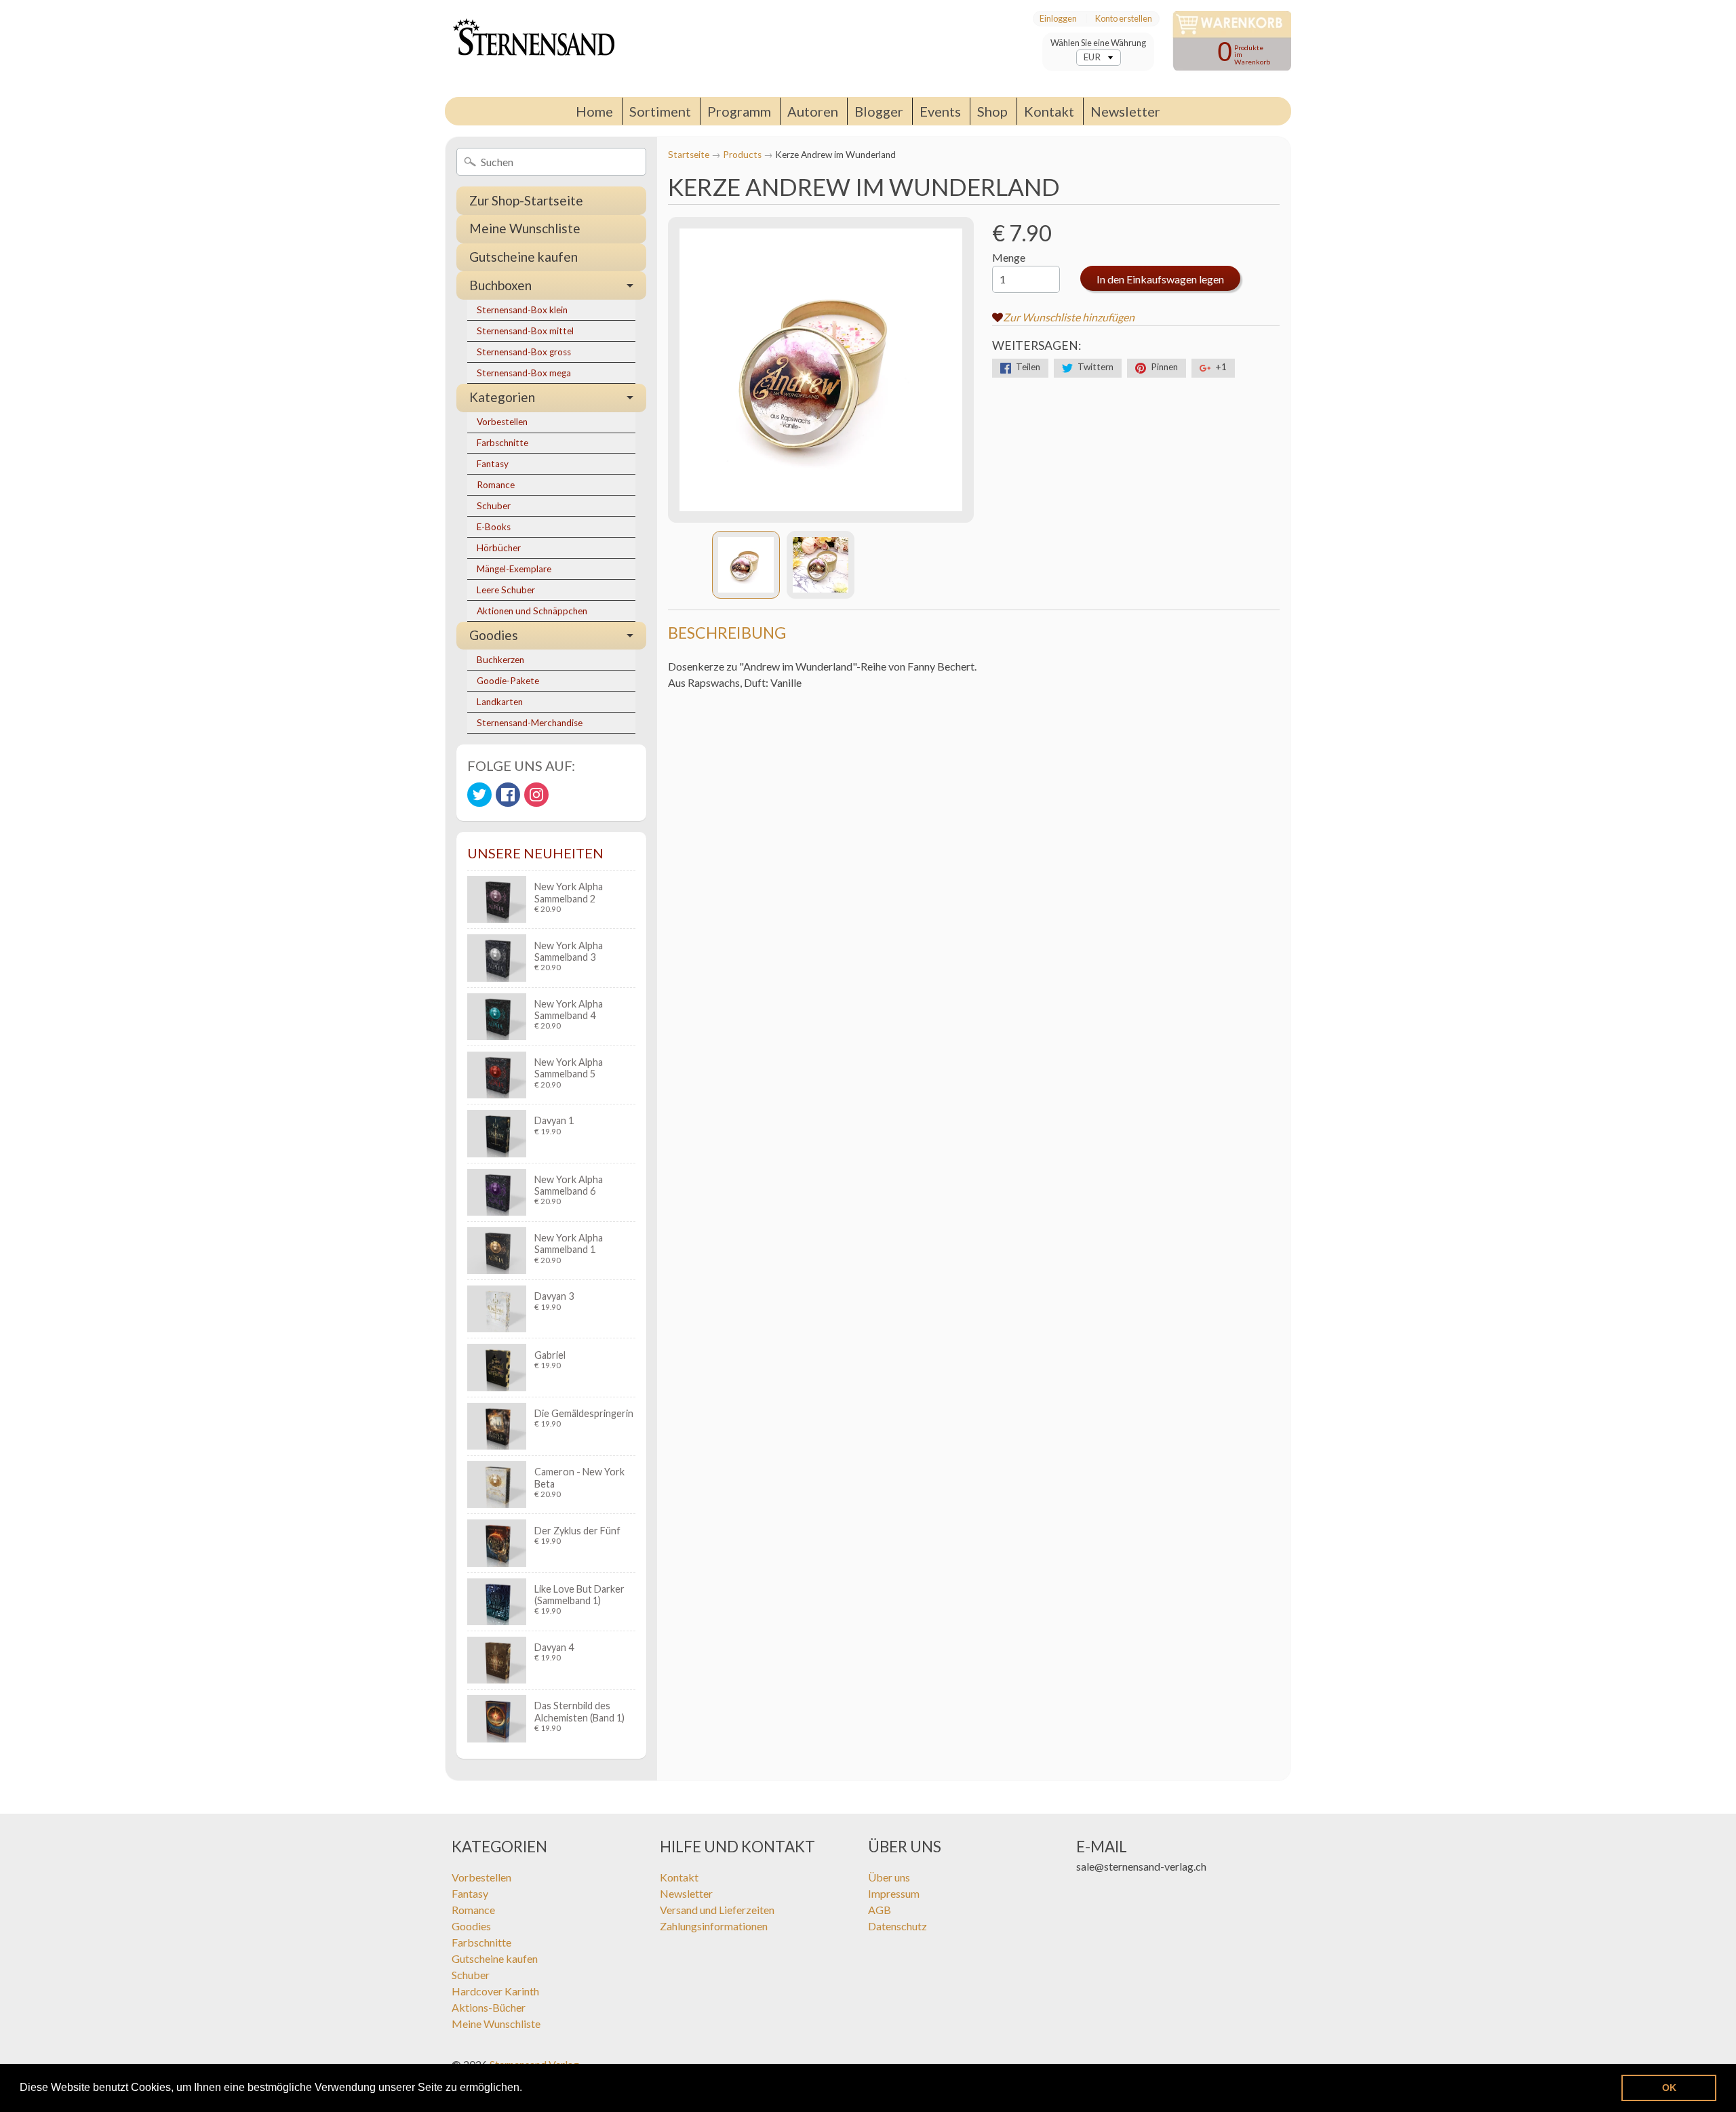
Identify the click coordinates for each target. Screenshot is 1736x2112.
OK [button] (1669, 2088)
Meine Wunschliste (525, 228)
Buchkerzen (500, 660)
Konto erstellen (1124, 19)
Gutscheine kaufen (524, 257)
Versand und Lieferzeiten (717, 1910)
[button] (527, 2089)
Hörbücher (499, 548)
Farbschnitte (502, 443)
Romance (496, 485)
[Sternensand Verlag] (530, 48)
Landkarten (500, 702)
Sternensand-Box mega (524, 373)
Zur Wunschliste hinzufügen (1069, 317)
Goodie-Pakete (508, 681)
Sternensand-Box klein (522, 310)
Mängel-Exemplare (514, 569)
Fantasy (493, 464)
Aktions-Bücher (489, 2007)
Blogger (879, 111)
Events (940, 111)
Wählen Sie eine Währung (1098, 43)
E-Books (494, 527)
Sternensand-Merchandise (530, 723)
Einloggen (1058, 19)
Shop (992, 111)
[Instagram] (536, 795)
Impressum (894, 1893)
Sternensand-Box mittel (525, 331)
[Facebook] (508, 795)
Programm (739, 111)
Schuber (494, 506)
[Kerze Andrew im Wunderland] (746, 565)
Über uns (889, 1877)
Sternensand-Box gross (524, 352)
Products (742, 155)
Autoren (813, 111)
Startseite (689, 155)
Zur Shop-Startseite (526, 200)
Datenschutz (897, 1926)
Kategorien (502, 397)
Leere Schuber (506, 590)
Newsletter (1125, 111)
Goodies (494, 635)
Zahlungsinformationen (714, 1926)
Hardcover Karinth (495, 1991)
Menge (1009, 257)
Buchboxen (500, 285)
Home (594, 111)
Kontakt (1049, 111)
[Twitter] (479, 795)
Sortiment (660, 111)
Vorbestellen (502, 422)
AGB (880, 1910)
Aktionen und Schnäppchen (532, 611)
